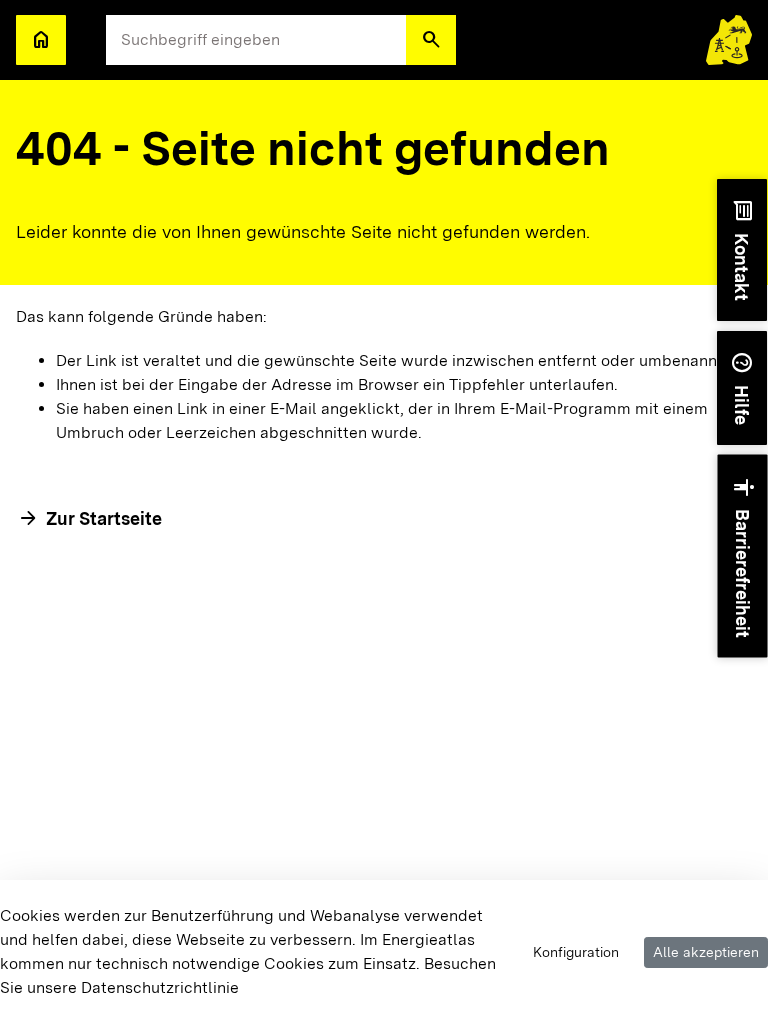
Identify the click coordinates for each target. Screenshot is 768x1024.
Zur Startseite (104, 518)
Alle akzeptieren (706, 952)
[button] (431, 40)
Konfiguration (576, 952)
